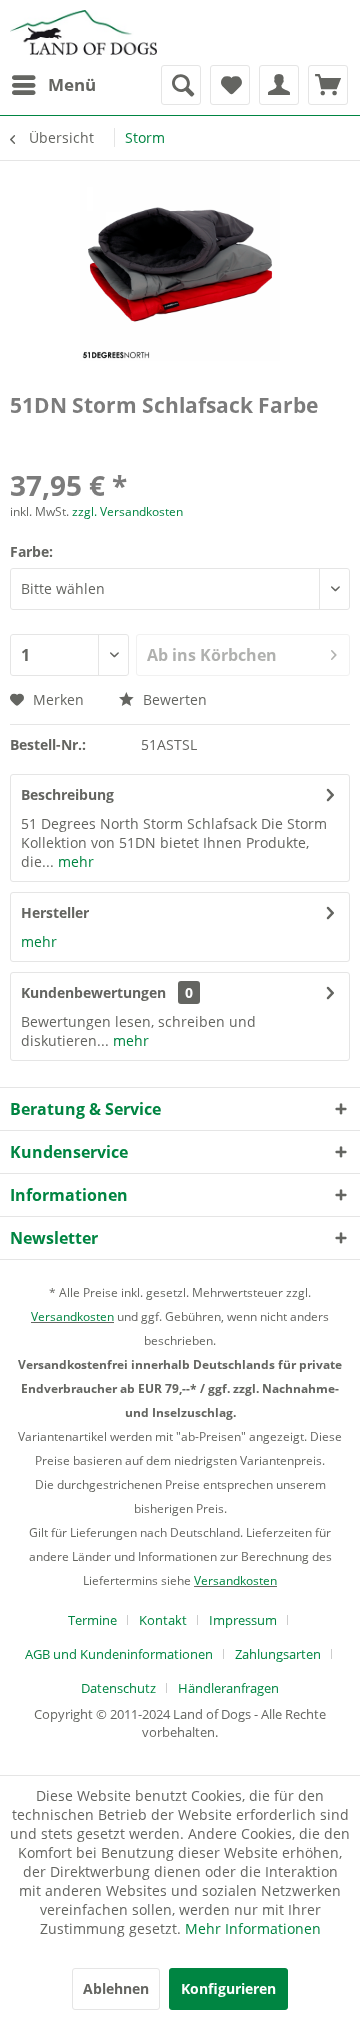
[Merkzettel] (230, 85)
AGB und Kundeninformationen (119, 1654)
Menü (72, 84)
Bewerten (173, 699)
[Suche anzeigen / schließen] (181, 85)
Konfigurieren (228, 1988)
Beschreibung (67, 794)
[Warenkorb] (328, 85)
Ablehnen (116, 1988)
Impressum (243, 1620)
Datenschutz (118, 1688)
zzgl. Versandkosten (127, 511)
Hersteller (55, 912)
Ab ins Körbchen (212, 655)
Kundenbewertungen (93, 992)
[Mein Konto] (279, 85)
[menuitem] (53, 85)
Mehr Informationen (253, 1928)
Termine (92, 1620)
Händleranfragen (228, 1688)
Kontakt (163, 1620)
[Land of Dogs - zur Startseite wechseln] (83, 32)
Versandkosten (72, 1316)
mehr (74, 861)
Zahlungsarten (278, 1654)
